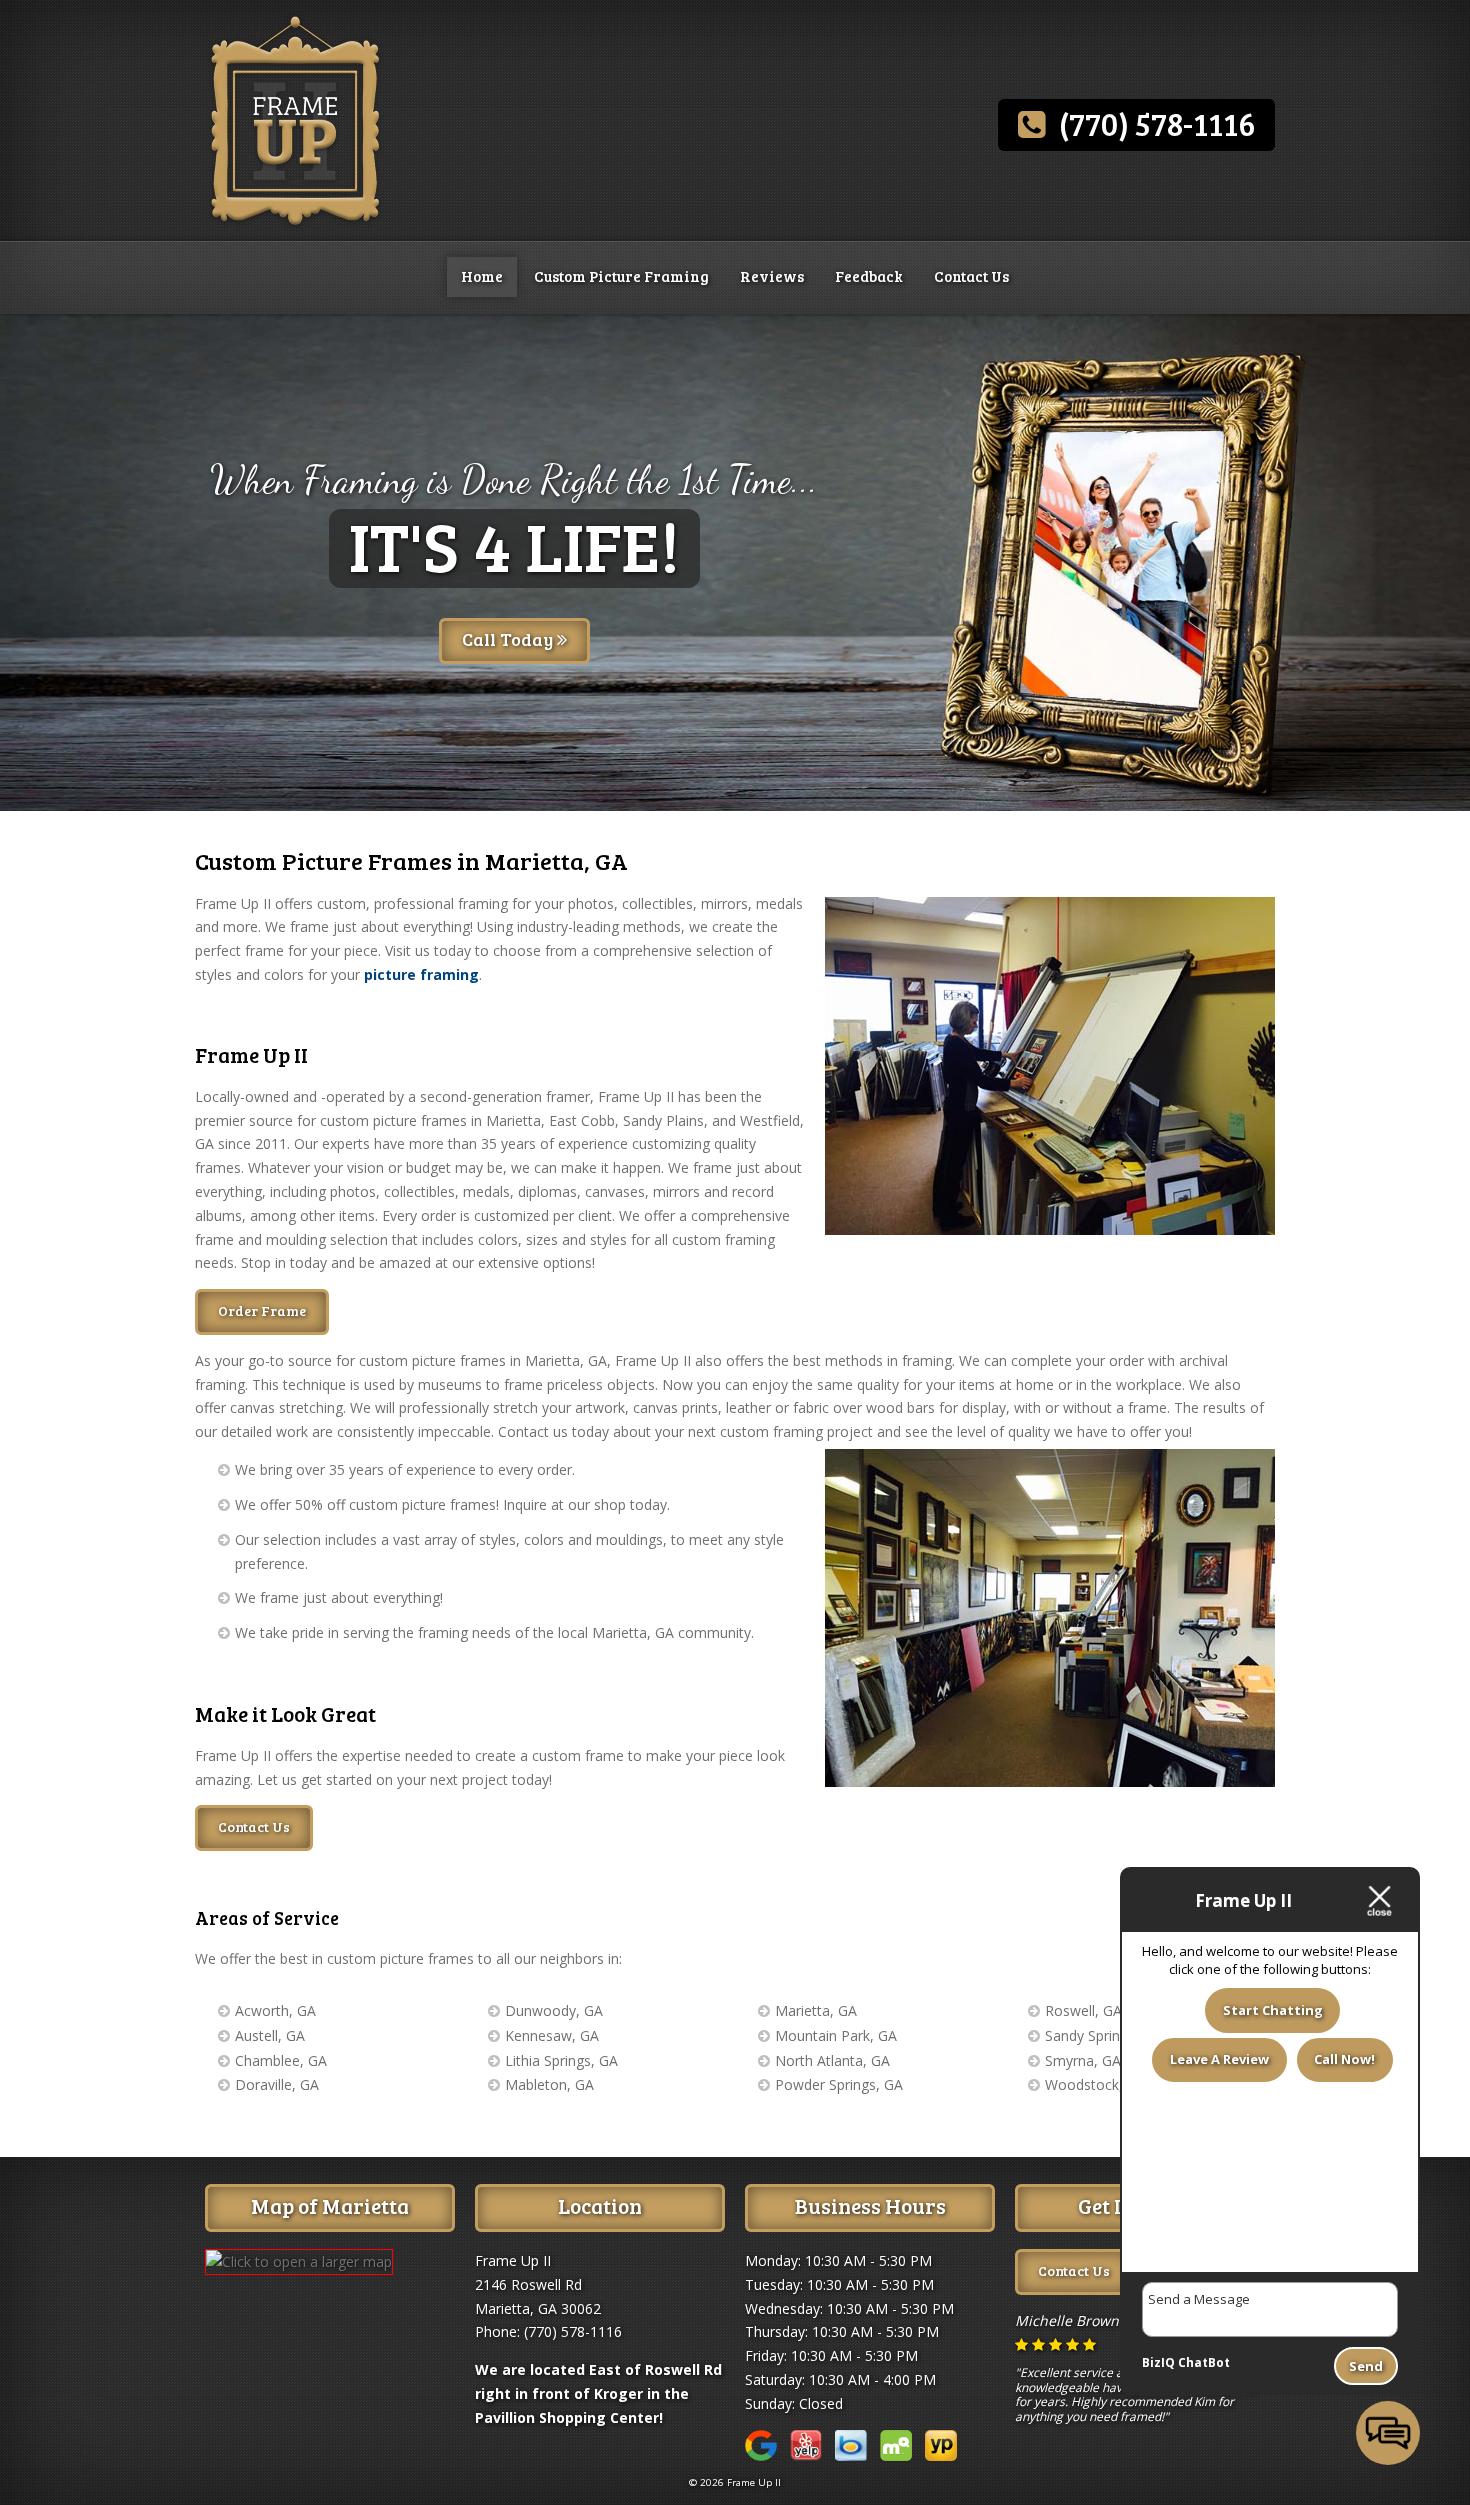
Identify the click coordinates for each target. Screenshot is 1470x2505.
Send (1366, 2366)
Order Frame (262, 1310)
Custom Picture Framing (621, 276)
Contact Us (971, 276)
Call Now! (1344, 2059)
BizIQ (1158, 2362)
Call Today (509, 639)
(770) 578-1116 (1150, 123)
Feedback (869, 276)
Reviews (772, 276)
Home (482, 276)
